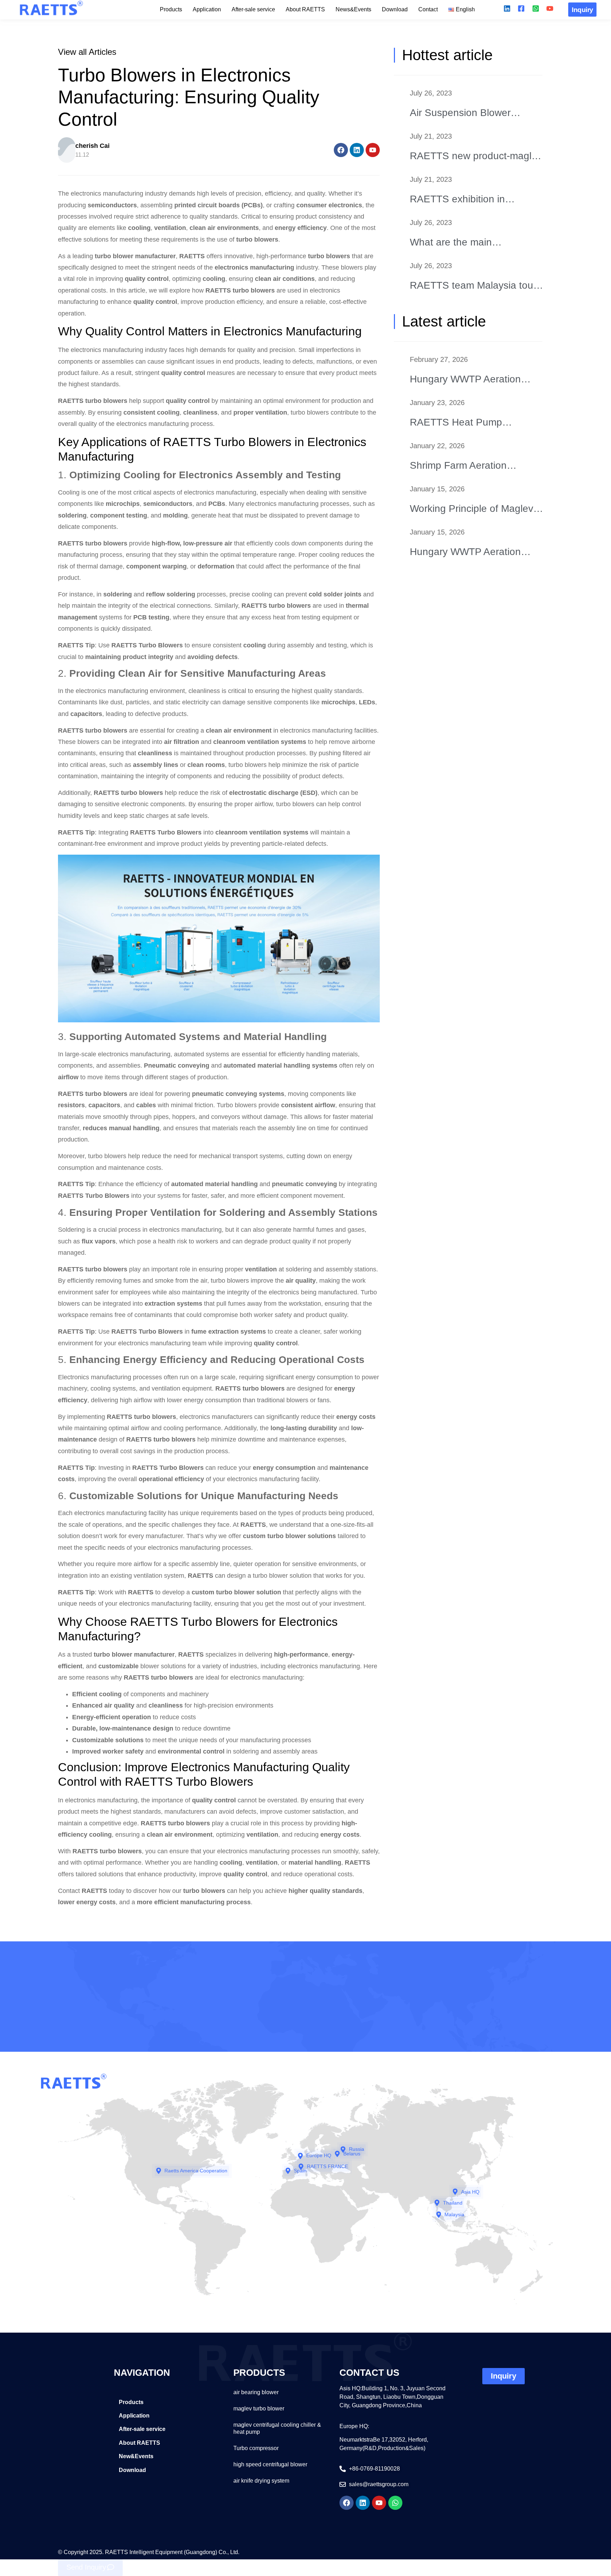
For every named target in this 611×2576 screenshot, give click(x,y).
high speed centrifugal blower (270, 2464)
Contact (428, 9)
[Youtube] (373, 150)
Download (395, 9)
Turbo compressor (256, 2448)
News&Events (353, 9)
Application (207, 9)
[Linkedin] (357, 150)
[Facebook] (341, 150)
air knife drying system (261, 2481)
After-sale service (253, 9)
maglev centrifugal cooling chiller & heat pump (277, 2428)
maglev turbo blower (259, 2408)
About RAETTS (305, 9)
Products (171, 9)
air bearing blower (256, 2392)
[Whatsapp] (395, 2503)
